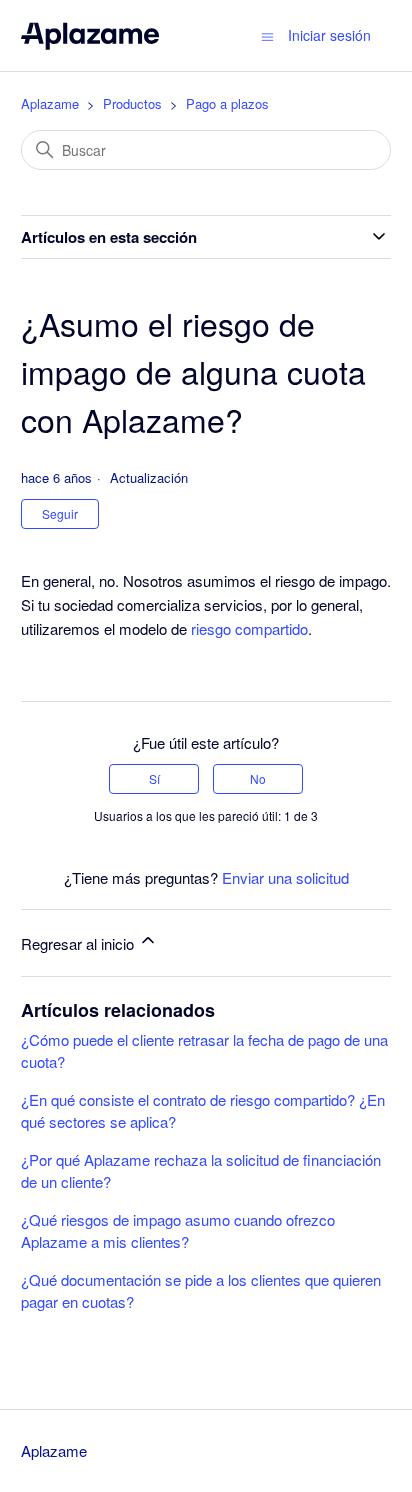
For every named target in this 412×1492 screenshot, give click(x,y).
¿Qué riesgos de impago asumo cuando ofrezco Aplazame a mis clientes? (178, 1231)
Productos (132, 103)
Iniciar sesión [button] (329, 35)
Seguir (60, 513)
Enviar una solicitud (285, 877)
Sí (154, 778)
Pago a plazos (227, 103)
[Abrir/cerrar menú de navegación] (267, 35)
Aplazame (50, 103)
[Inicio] (90, 35)
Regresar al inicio (79, 943)
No (258, 778)
